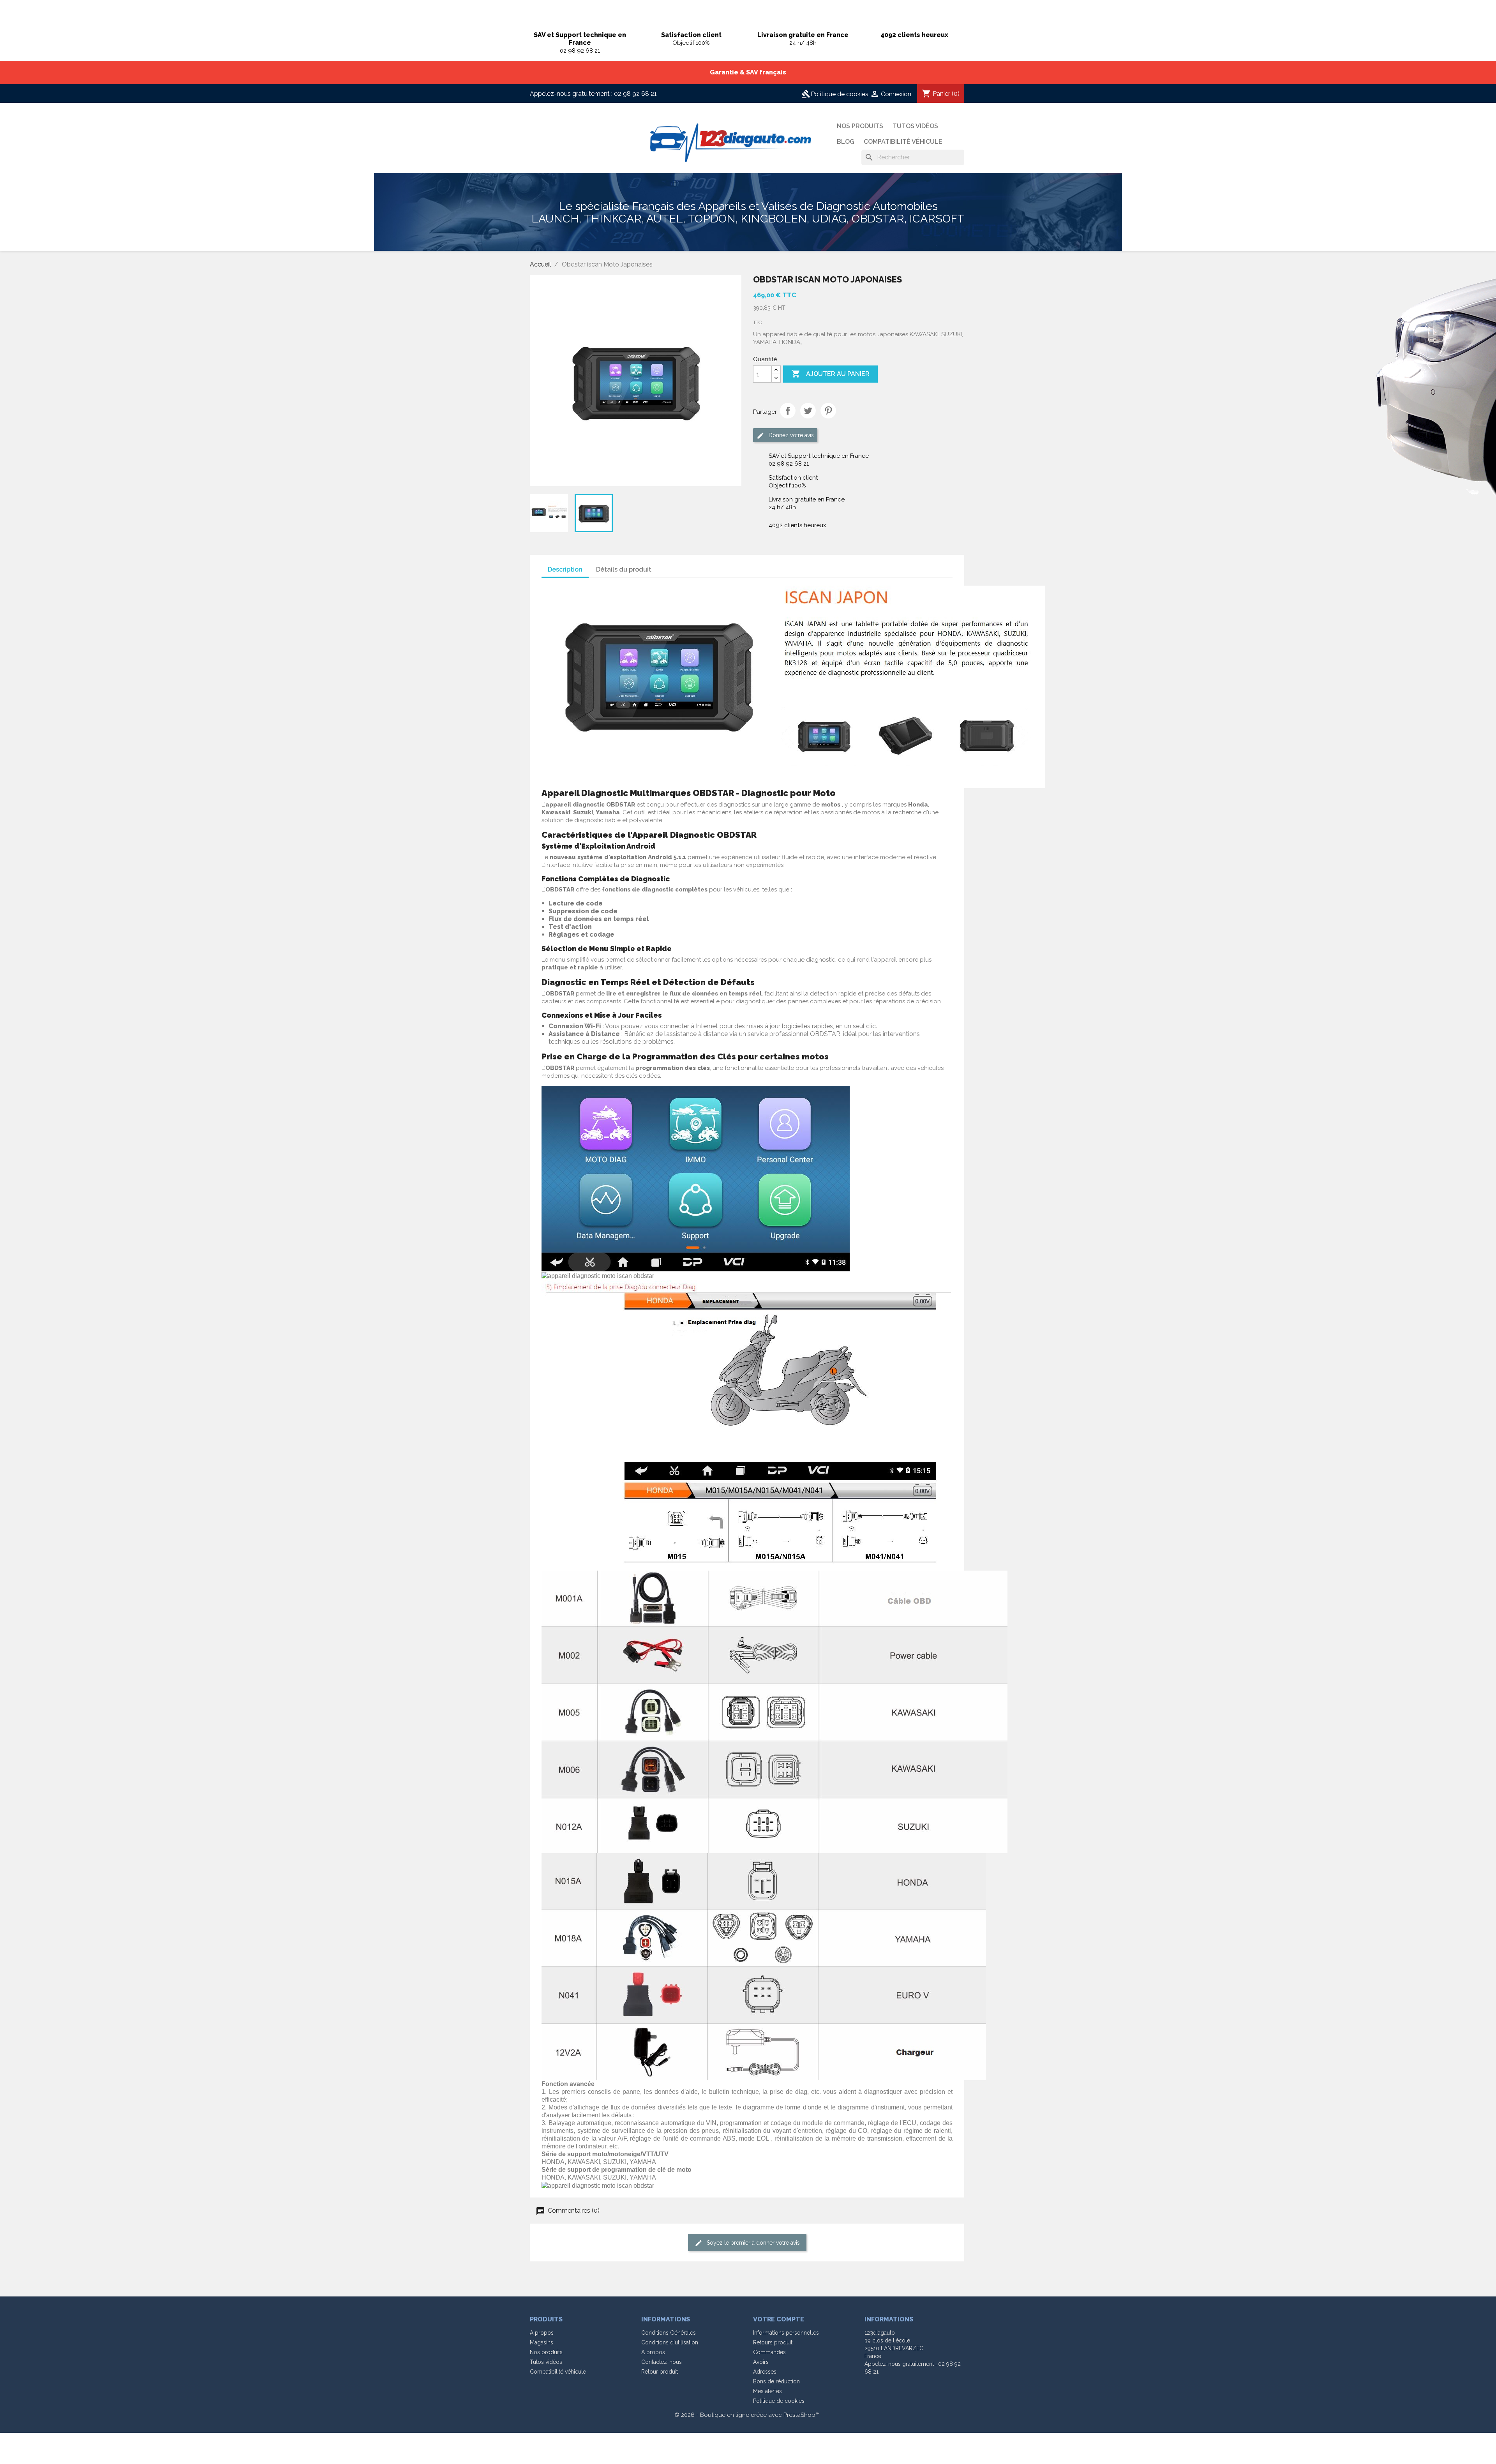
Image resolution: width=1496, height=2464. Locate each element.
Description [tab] (565, 569)
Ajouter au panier (830, 374)
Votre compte (779, 2319)
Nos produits (860, 126)
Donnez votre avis (790, 435)
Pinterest (828, 411)
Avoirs (761, 2362)
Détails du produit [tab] (624, 569)
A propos (542, 2333)
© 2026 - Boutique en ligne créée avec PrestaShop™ (747, 2415)
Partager (788, 411)
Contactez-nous (662, 2362)
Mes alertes (767, 2391)
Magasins (542, 2342)
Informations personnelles (786, 2333)
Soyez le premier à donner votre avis (752, 2242)
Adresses (765, 2372)
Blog (846, 142)
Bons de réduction (776, 2381)
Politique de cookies (835, 94)
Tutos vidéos (546, 2362)
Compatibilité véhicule (903, 142)
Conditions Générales (669, 2333)
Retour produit (660, 2372)
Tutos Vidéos (915, 126)
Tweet (808, 411)
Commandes (769, 2352)
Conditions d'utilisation (670, 2342)
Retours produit (773, 2342)
